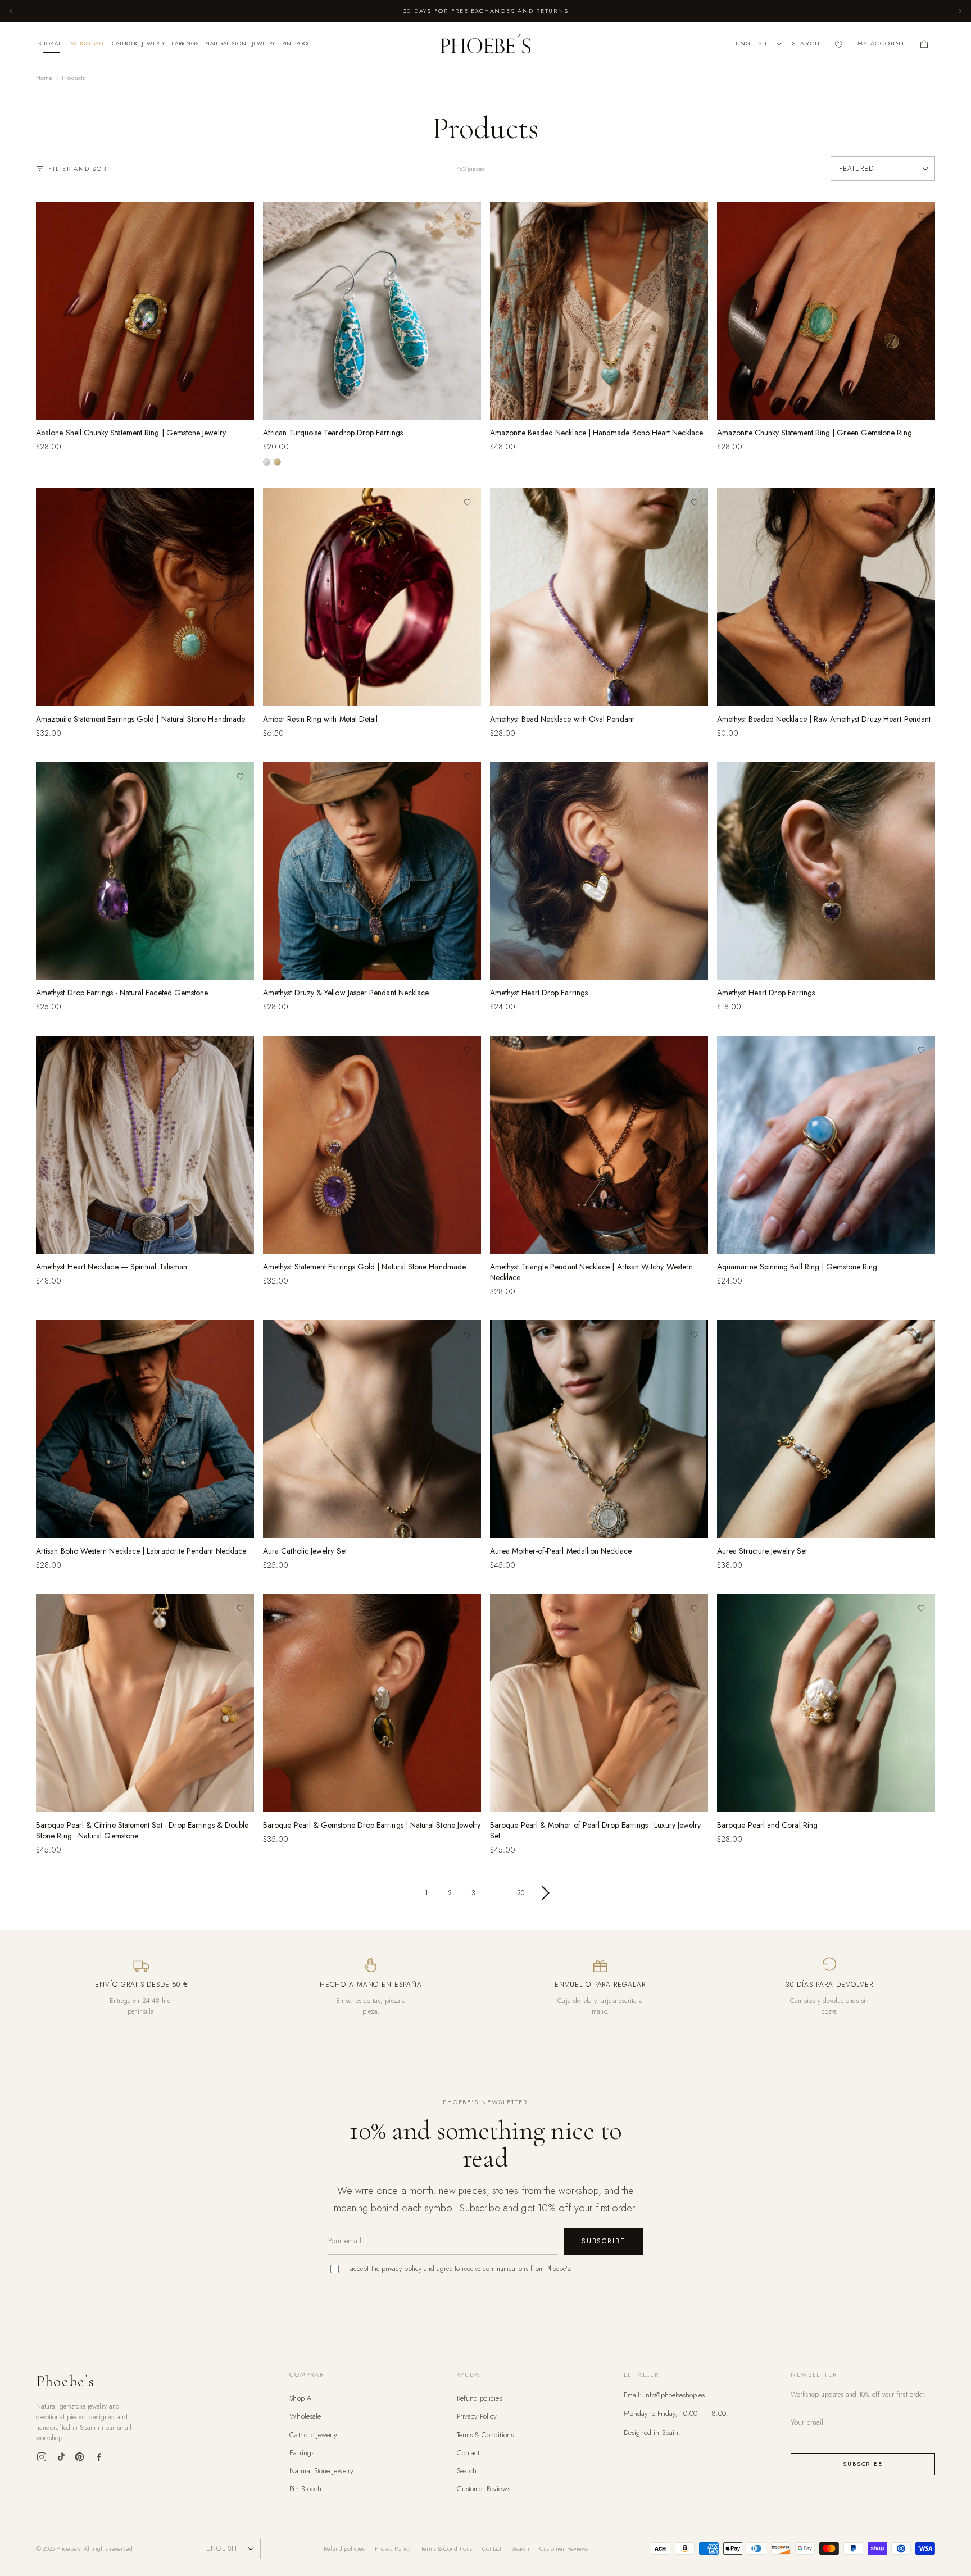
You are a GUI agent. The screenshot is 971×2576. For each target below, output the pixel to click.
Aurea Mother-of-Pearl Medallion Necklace (561, 1551)
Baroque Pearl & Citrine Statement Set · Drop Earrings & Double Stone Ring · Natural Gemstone (142, 1830)
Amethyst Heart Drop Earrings (539, 993)
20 (521, 1893)
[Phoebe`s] (485, 44)
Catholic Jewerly (138, 44)
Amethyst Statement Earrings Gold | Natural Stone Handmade (364, 1267)
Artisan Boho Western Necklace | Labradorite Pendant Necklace (141, 1551)
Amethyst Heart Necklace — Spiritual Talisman (112, 1267)
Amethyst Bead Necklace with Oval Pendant (562, 719)
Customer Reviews (484, 2489)
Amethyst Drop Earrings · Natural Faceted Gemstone (122, 993)
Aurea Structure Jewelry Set (762, 1551)
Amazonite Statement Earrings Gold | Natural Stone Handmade (140, 719)
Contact (468, 2453)
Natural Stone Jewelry (240, 44)
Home (44, 78)
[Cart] (924, 44)
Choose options (372, 407)
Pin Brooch (299, 44)
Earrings (185, 44)
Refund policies (480, 2398)
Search (467, 2471)
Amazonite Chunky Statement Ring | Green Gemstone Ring (815, 433)
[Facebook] (99, 2457)
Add (145, 407)
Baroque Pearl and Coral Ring (767, 1825)
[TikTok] (61, 2457)
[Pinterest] (80, 2457)
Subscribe (604, 2241)
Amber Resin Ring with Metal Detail (320, 719)
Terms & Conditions (485, 2435)
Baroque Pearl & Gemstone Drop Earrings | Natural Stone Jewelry (372, 1825)
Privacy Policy (477, 2416)
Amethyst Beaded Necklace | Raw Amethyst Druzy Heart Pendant (824, 719)
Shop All (51, 44)
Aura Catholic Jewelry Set (305, 1551)
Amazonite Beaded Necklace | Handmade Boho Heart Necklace (596, 433)
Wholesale (88, 44)
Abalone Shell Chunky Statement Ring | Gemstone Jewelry (131, 433)
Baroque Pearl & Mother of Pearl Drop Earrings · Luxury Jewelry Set (595, 1830)
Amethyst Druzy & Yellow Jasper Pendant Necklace (346, 993)
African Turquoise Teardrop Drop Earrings (333, 433)
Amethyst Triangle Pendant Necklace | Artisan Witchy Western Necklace (591, 1272)
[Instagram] (42, 2457)
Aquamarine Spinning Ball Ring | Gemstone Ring (797, 1267)
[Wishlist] (839, 44)
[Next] (960, 11)
